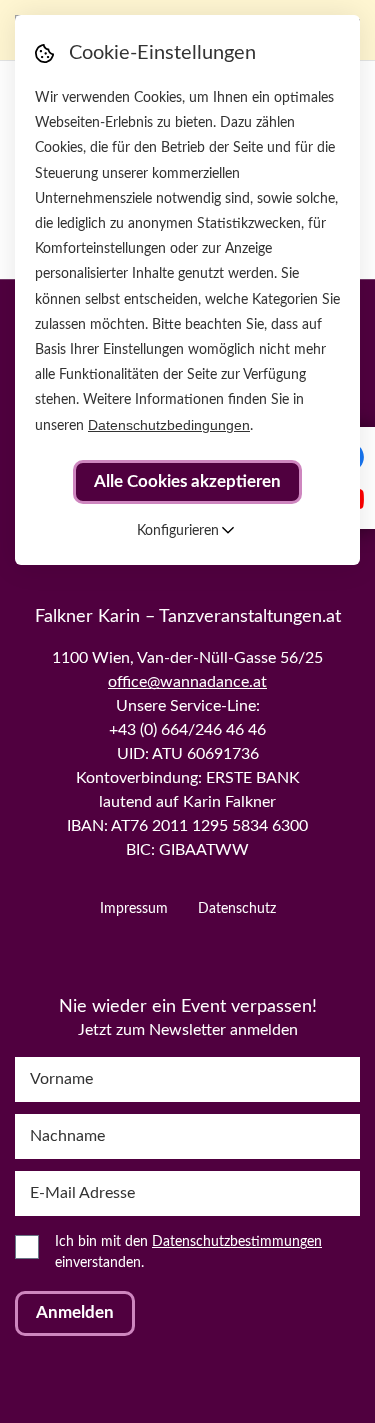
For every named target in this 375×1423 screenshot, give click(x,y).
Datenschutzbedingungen (169, 425)
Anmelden (75, 1312)
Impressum (134, 909)
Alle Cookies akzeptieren (187, 481)
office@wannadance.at (187, 682)
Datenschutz (237, 909)
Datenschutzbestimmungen (237, 1242)
